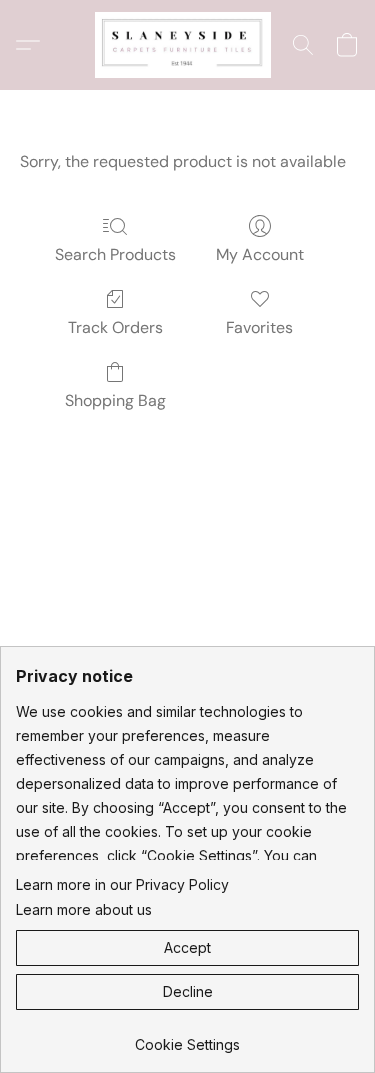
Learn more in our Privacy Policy (122, 884)
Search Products (115, 254)
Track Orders (115, 327)
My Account (260, 254)
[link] (187, 1037)
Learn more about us (84, 909)
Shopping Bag (115, 400)
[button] (188, 45)
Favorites (259, 327)
